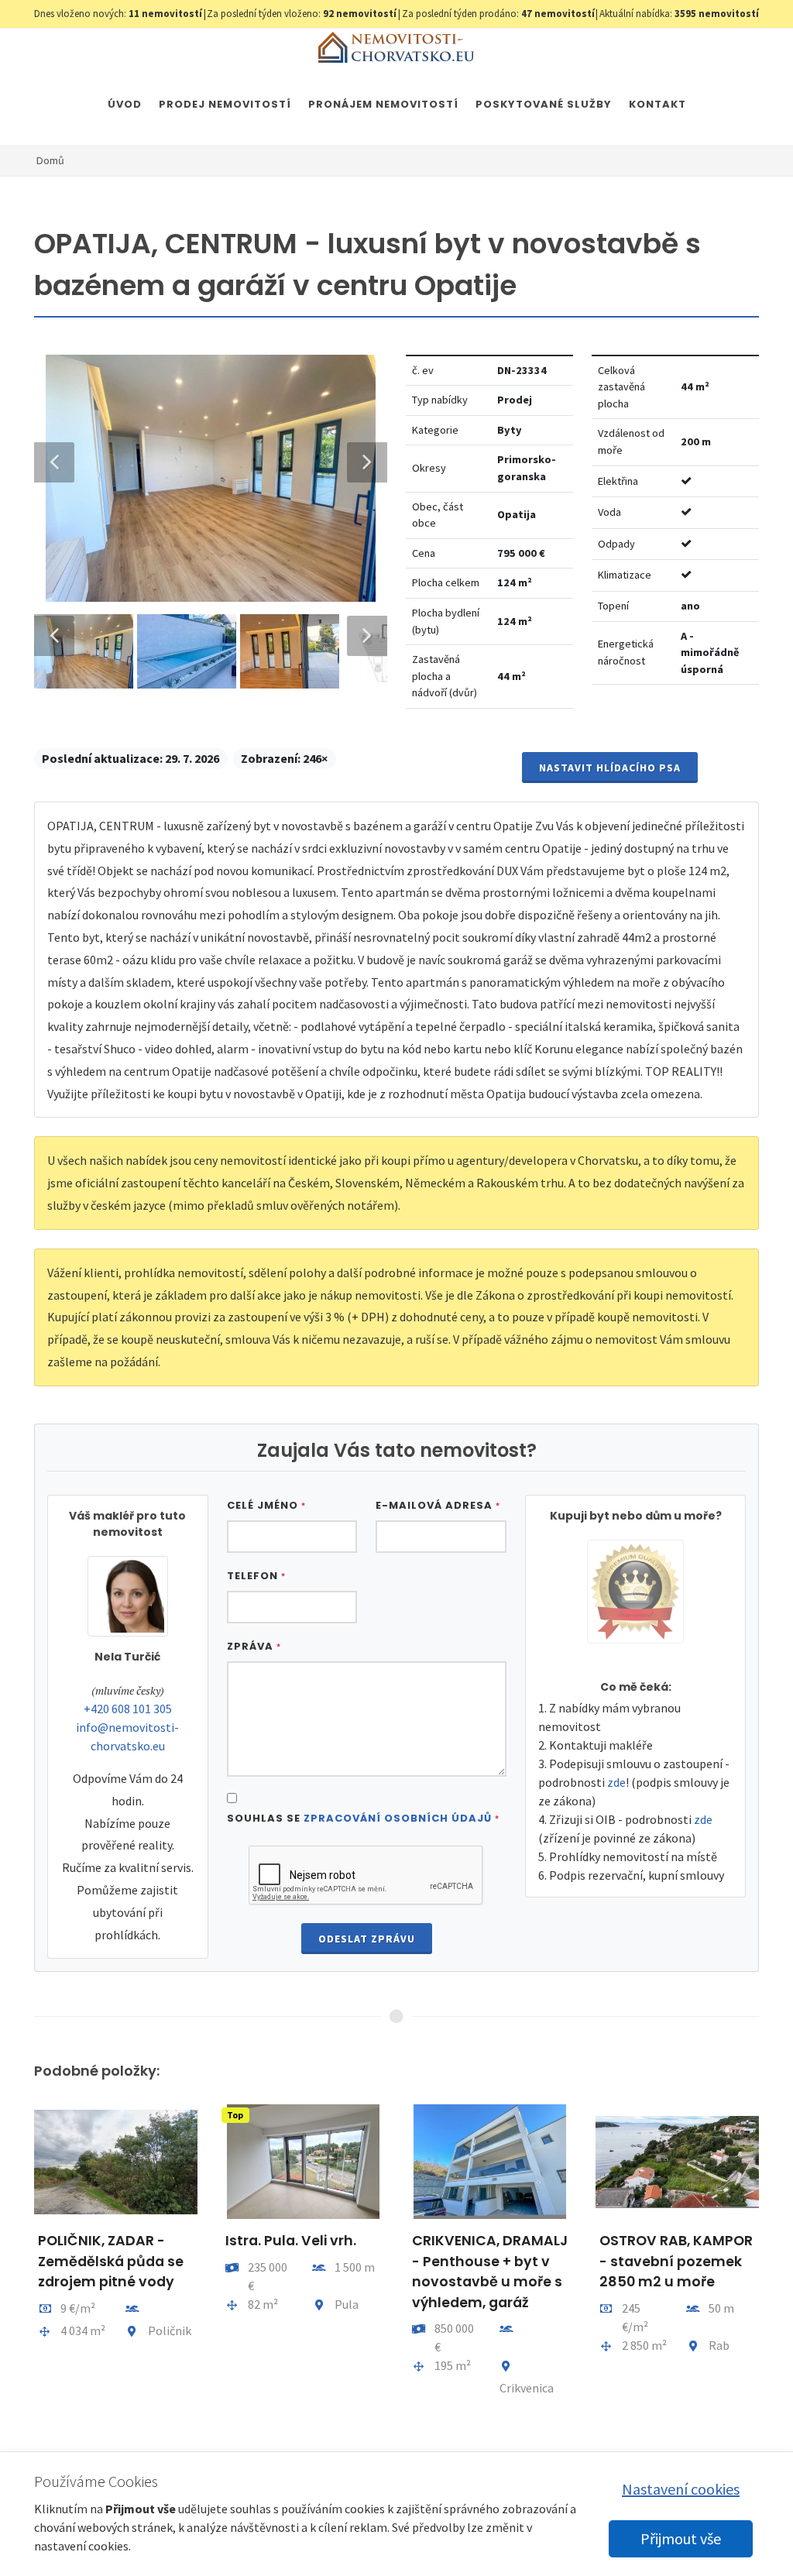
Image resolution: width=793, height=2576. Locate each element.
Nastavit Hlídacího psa (610, 768)
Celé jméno (266, 1505)
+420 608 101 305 (128, 1709)
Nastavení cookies (681, 2489)
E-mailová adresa (438, 1505)
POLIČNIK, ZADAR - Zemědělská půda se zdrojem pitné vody (111, 2261)
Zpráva (254, 1646)
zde (616, 1782)
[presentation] (20, 2267)
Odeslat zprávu (367, 1939)
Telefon (256, 1576)
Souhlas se (363, 1818)
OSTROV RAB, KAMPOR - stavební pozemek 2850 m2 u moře (676, 2261)
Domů (50, 160)
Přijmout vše (681, 2538)
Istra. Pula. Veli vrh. (291, 2241)
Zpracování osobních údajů (398, 1818)
